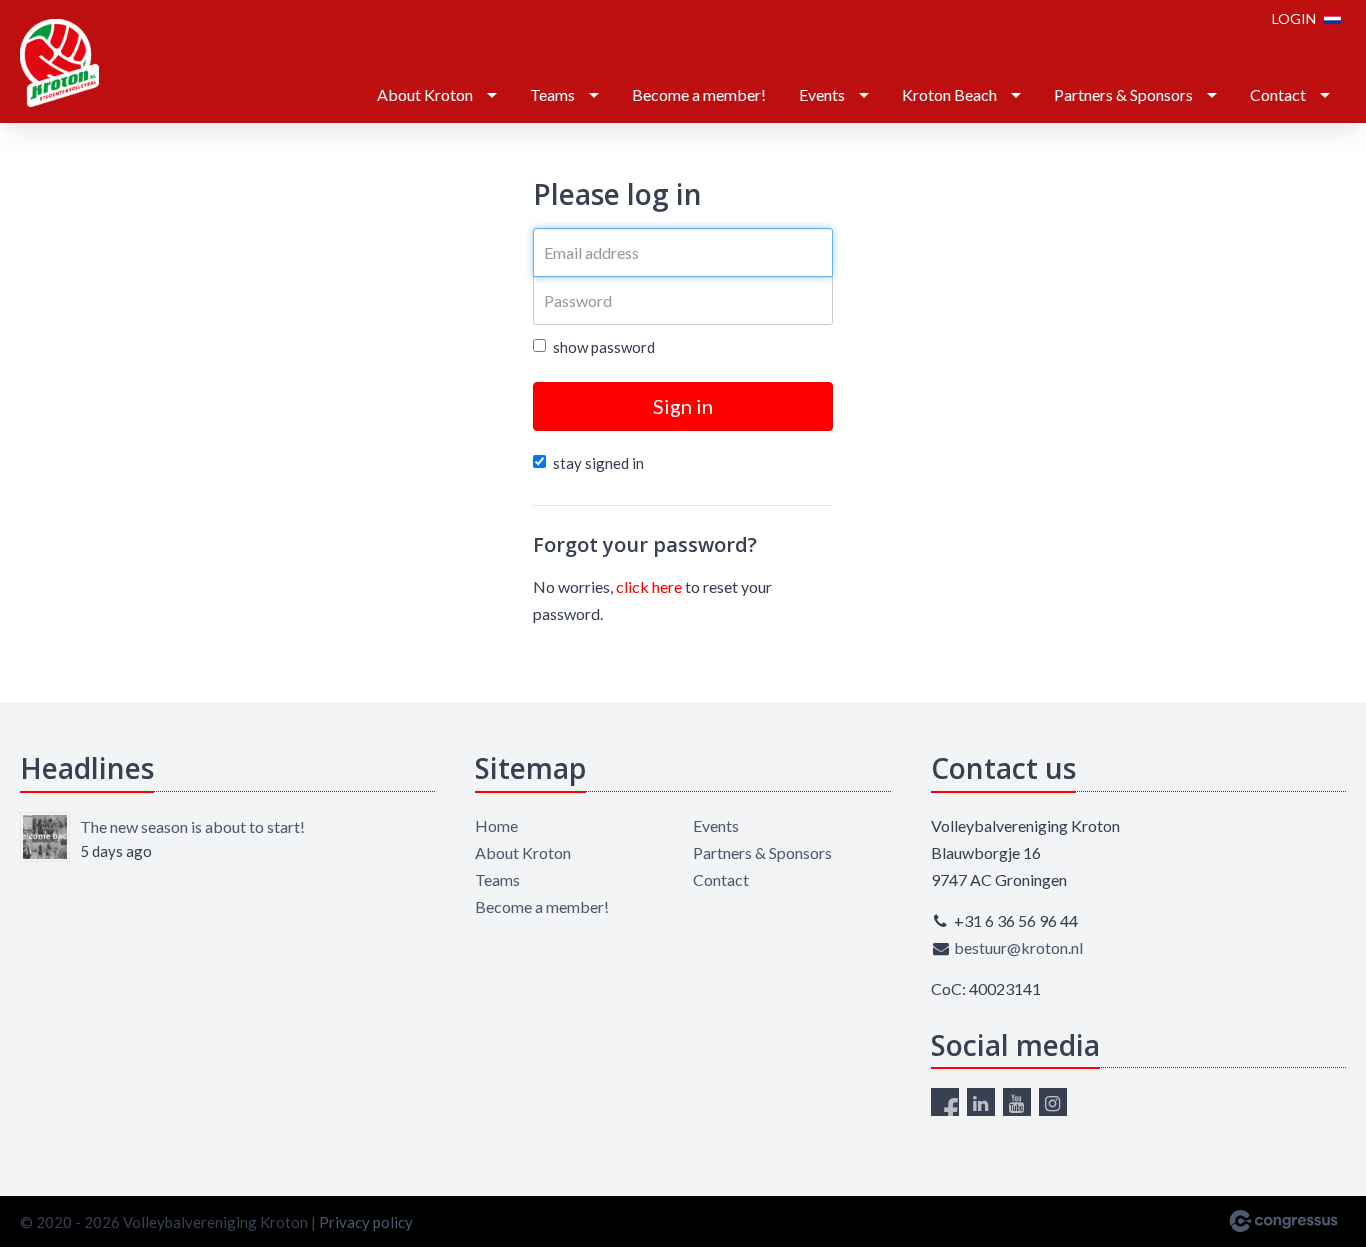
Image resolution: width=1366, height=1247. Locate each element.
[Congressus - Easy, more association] (1283, 1221)
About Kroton (425, 94)
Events (822, 94)
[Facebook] (945, 1102)
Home (496, 825)
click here (649, 586)
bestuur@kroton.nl (1018, 947)
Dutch (1332, 18)
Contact (1278, 94)
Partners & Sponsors (1123, 94)
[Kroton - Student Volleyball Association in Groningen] (60, 63)
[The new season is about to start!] (45, 837)
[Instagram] (1053, 1102)
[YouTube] (1017, 1102)
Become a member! (699, 94)
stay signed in (598, 463)
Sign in (683, 406)
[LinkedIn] (981, 1102)
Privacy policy (366, 1222)
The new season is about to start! (192, 826)
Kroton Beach (949, 94)
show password (604, 347)
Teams (552, 94)
